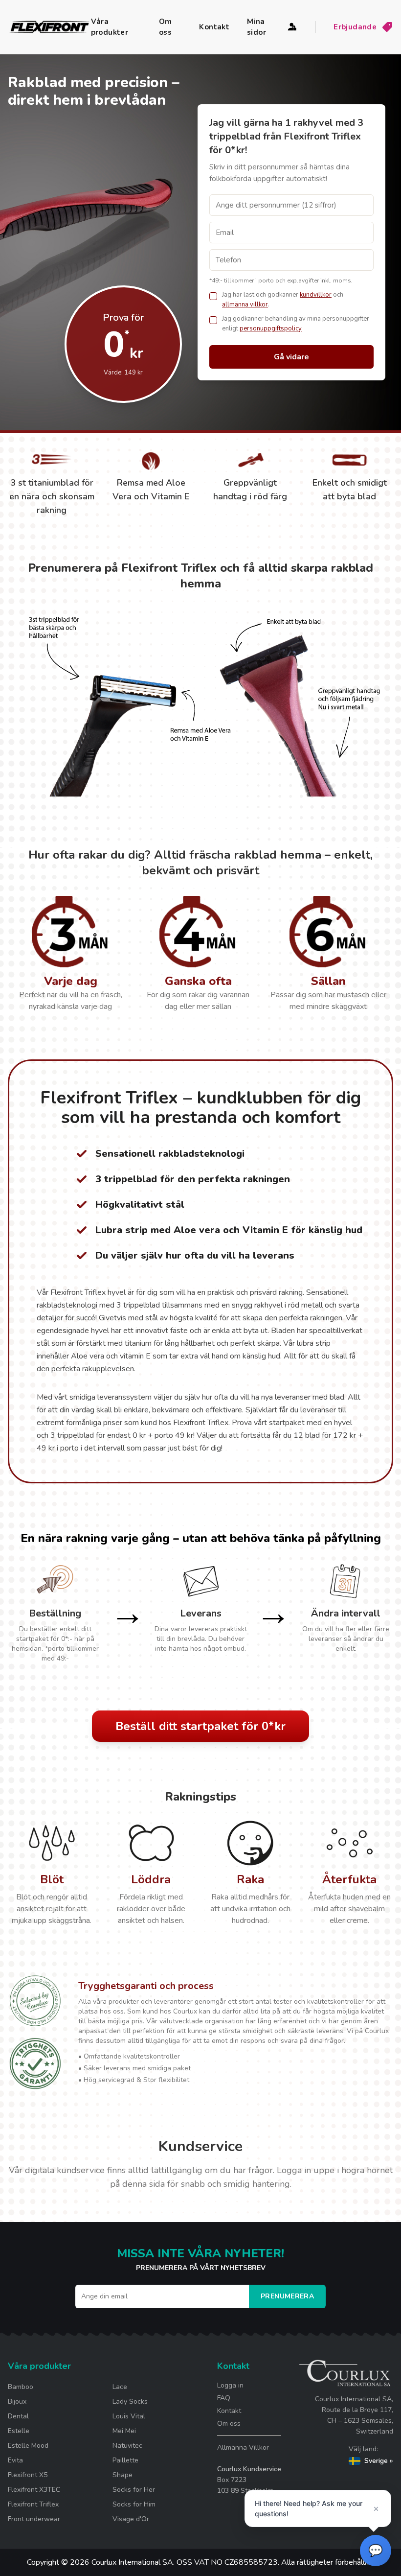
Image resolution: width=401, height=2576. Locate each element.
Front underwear (34, 2519)
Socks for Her (134, 2490)
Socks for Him (134, 2504)
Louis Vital (129, 2416)
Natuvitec (127, 2446)
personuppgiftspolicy (271, 328)
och (338, 295)
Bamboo (21, 2387)
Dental (18, 2416)
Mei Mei (124, 2431)
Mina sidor (256, 27)
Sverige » (379, 2461)
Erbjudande (355, 27)
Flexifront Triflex (33, 2504)
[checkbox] (213, 296)
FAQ (224, 2398)
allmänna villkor (245, 304)
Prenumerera (287, 2296)
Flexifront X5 (28, 2475)
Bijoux (17, 2401)
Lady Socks (130, 2401)
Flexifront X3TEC (34, 2490)
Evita (15, 2460)
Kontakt (214, 27)
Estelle (19, 2431)
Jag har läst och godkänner (260, 295)
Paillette (125, 2460)
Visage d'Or (131, 2519)
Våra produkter (110, 27)
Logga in (230, 2385)
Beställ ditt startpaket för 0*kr (200, 1726)
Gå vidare (291, 357)
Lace (120, 2387)
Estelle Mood (28, 2446)
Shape (123, 2475)
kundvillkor (316, 295)
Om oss (166, 27)
